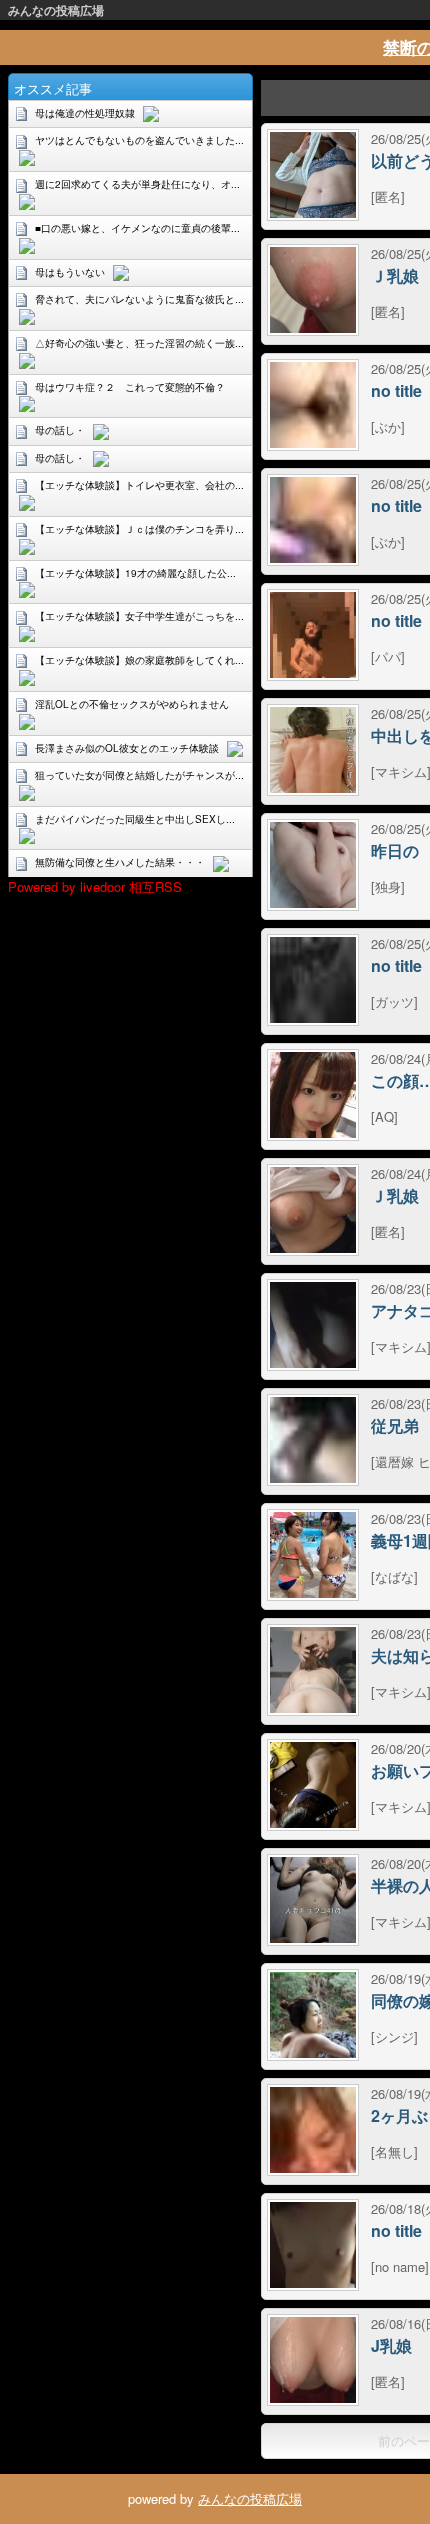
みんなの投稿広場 (56, 10)
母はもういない (70, 272)
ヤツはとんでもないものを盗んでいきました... (139, 140)
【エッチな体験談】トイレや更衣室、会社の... (139, 485)
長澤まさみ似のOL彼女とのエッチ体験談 (127, 748)
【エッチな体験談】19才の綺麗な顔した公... (135, 573)
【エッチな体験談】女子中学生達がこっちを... (139, 616)
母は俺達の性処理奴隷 (85, 113)
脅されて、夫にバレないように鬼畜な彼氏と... (139, 299)
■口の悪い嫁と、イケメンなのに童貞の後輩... (137, 228)
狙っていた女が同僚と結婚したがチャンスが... (139, 775)
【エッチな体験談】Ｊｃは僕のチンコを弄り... (139, 529)
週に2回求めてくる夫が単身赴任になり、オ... (137, 184)
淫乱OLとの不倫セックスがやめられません (132, 704)
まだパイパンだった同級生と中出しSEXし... (135, 819)
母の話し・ (60, 430)
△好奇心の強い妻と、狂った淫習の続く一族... (139, 343)
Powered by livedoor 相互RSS (95, 886)
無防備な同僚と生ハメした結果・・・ (120, 862)
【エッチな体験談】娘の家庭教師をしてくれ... (139, 660)
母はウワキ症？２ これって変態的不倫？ (130, 387)
